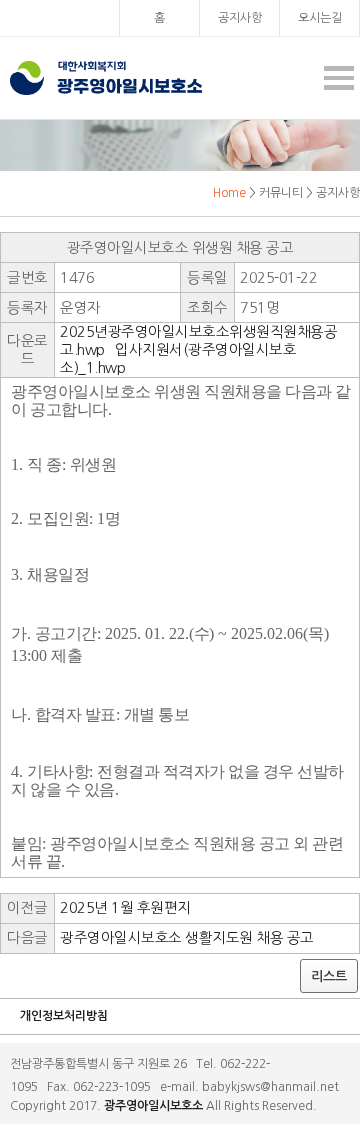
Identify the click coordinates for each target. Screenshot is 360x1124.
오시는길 (320, 18)
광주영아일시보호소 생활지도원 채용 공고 (187, 938)
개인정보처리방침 (64, 1016)
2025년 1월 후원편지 (125, 908)
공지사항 (240, 18)
